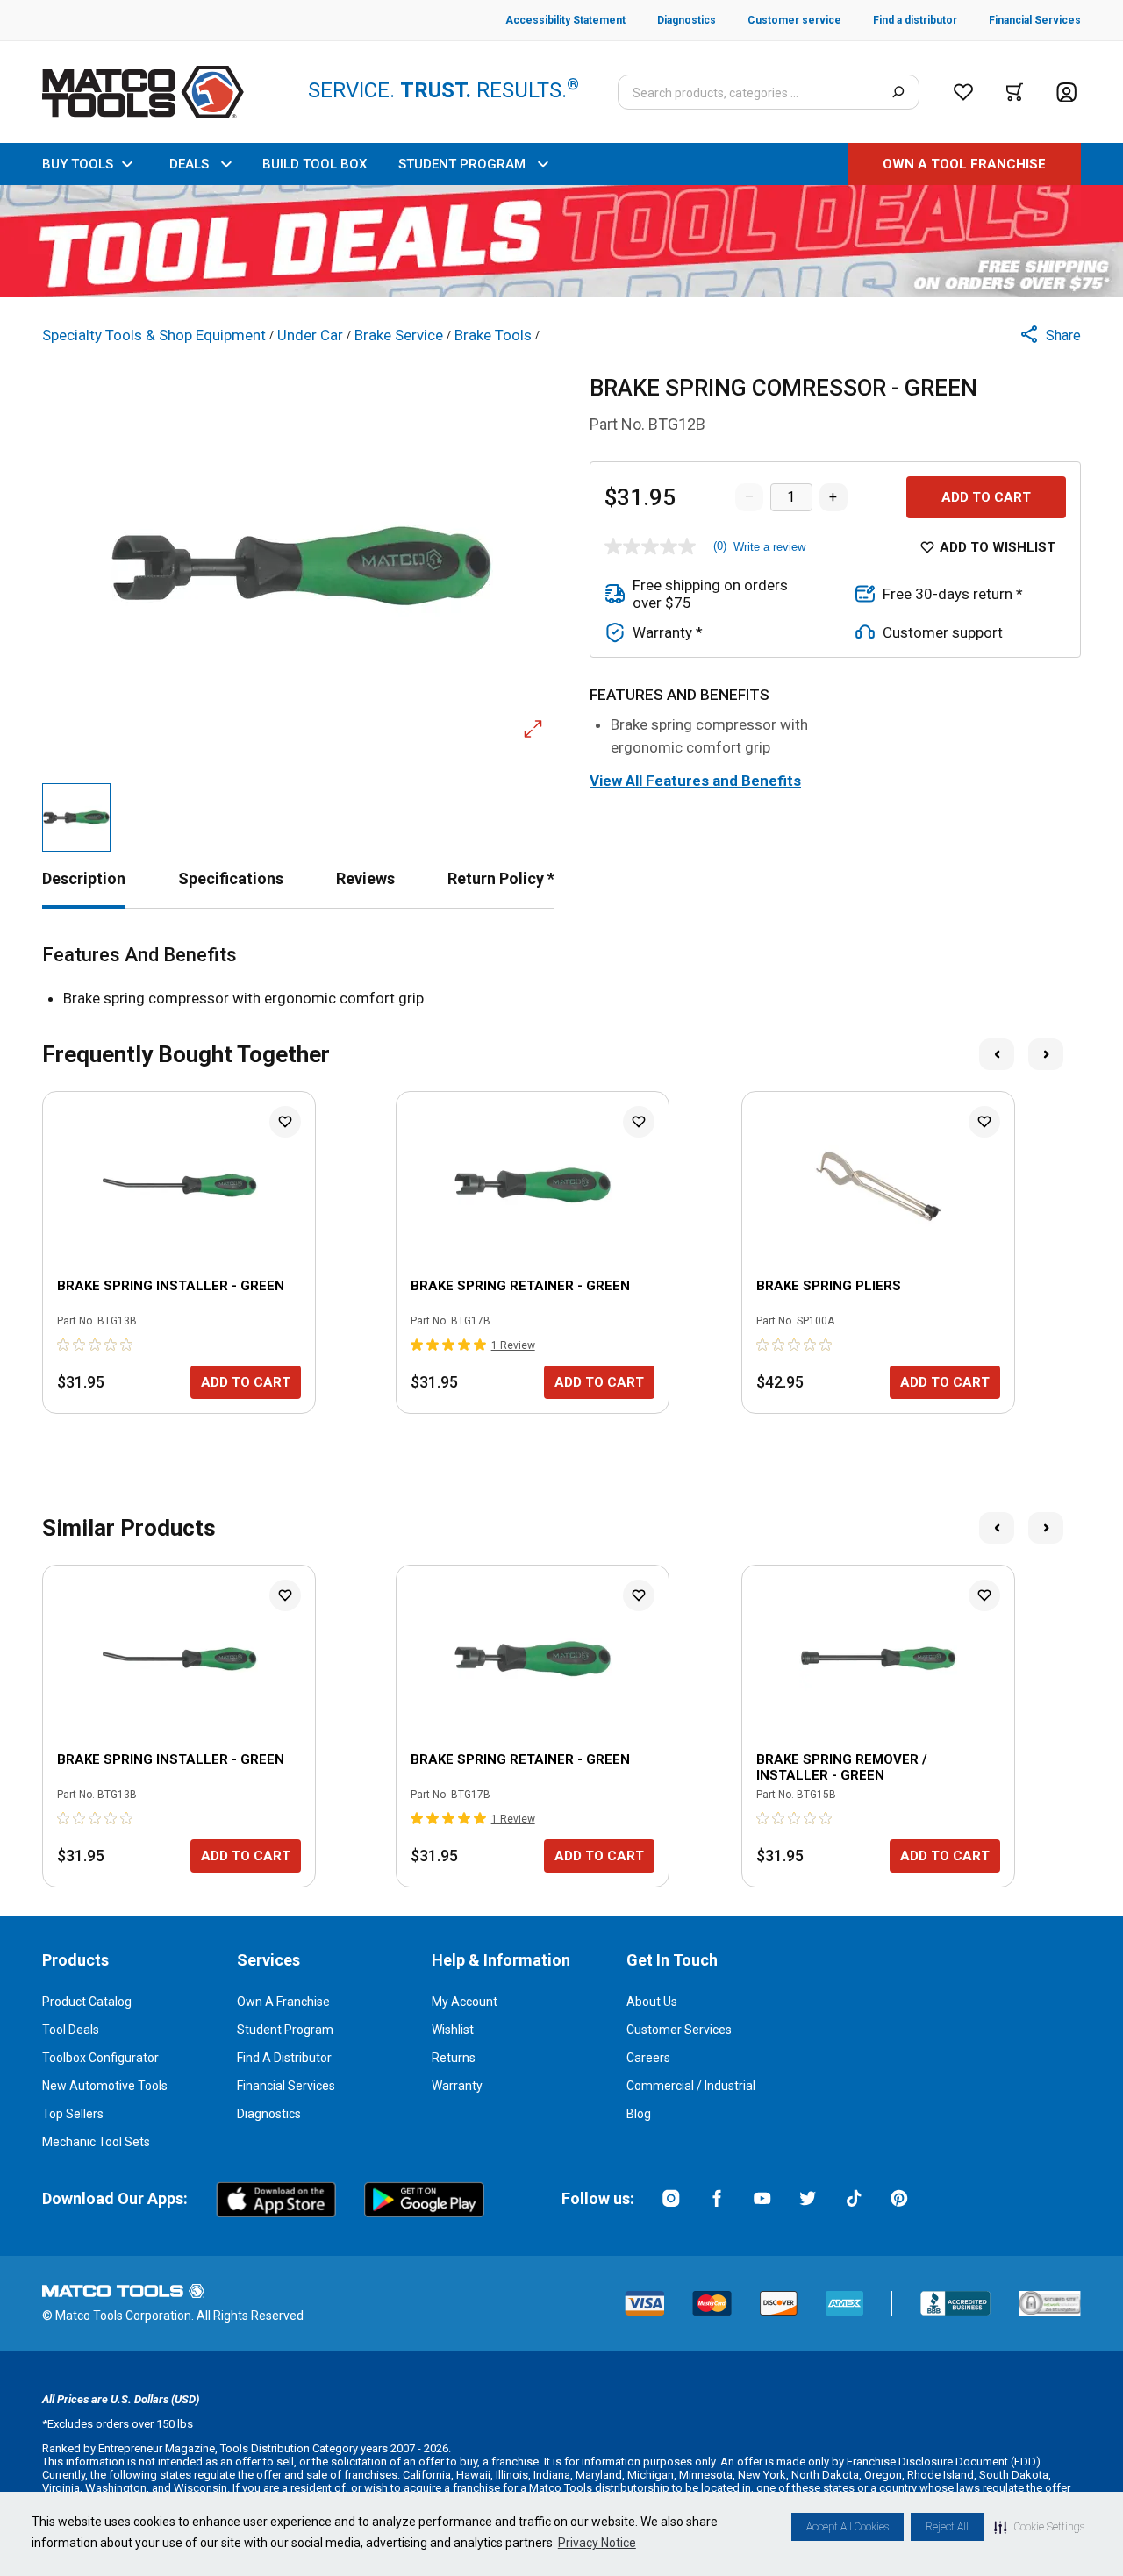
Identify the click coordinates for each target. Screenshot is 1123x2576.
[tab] (84, 878)
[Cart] (1015, 92)
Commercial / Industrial (691, 2086)
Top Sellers (73, 2114)
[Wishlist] (963, 92)
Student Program (285, 2030)
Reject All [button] (947, 2527)
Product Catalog (87, 2002)
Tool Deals (71, 2030)
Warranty (457, 2086)
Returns (454, 2058)
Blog (639, 2114)
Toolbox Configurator (100, 2058)
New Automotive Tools (105, 2086)
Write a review (769, 547)
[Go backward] (997, 1054)
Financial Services (286, 2086)
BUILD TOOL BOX (315, 164)
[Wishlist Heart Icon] (285, 1122)
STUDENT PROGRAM (462, 164)
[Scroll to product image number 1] (76, 817)
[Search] (898, 92)
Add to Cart (986, 497)
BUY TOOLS (78, 164)
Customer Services (679, 2030)
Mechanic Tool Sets (96, 2142)
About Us (652, 2002)
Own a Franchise (283, 2002)
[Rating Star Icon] (64, 1345)
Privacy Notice (597, 2543)
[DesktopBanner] (561, 241)
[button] (1039, 2527)
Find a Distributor (284, 2058)
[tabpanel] (561, 977)
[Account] (1066, 93)
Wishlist (453, 2030)
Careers (648, 2058)
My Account (465, 2002)
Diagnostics (269, 2114)
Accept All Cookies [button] (848, 2527)
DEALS (189, 164)
